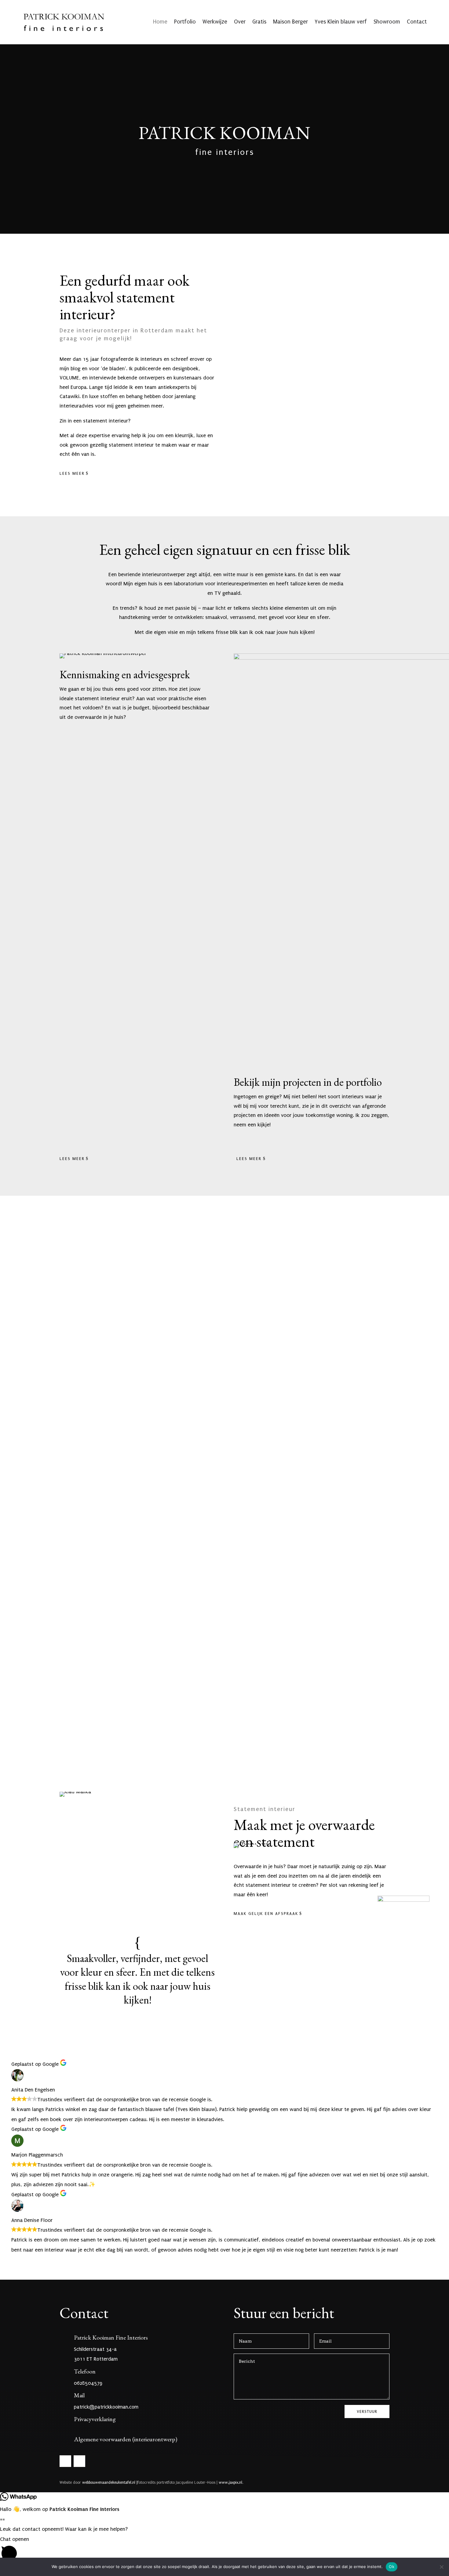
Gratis (259, 22)
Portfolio (185, 22)
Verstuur (367, 2411)
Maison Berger (290, 22)
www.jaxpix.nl (230, 2483)
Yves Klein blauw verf (341, 22)
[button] (224, 2550)
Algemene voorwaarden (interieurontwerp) (126, 2439)
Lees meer (72, 473)
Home (160, 22)
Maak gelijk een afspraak (266, 1914)
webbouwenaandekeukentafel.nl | (110, 2483)
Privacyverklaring (95, 2419)
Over (240, 22)
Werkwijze (215, 22)
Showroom (387, 22)
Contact (417, 22)
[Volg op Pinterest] (65, 2461)
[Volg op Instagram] (79, 2461)
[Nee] (441, 2567)
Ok (392, 2567)
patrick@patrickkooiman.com (106, 2407)
